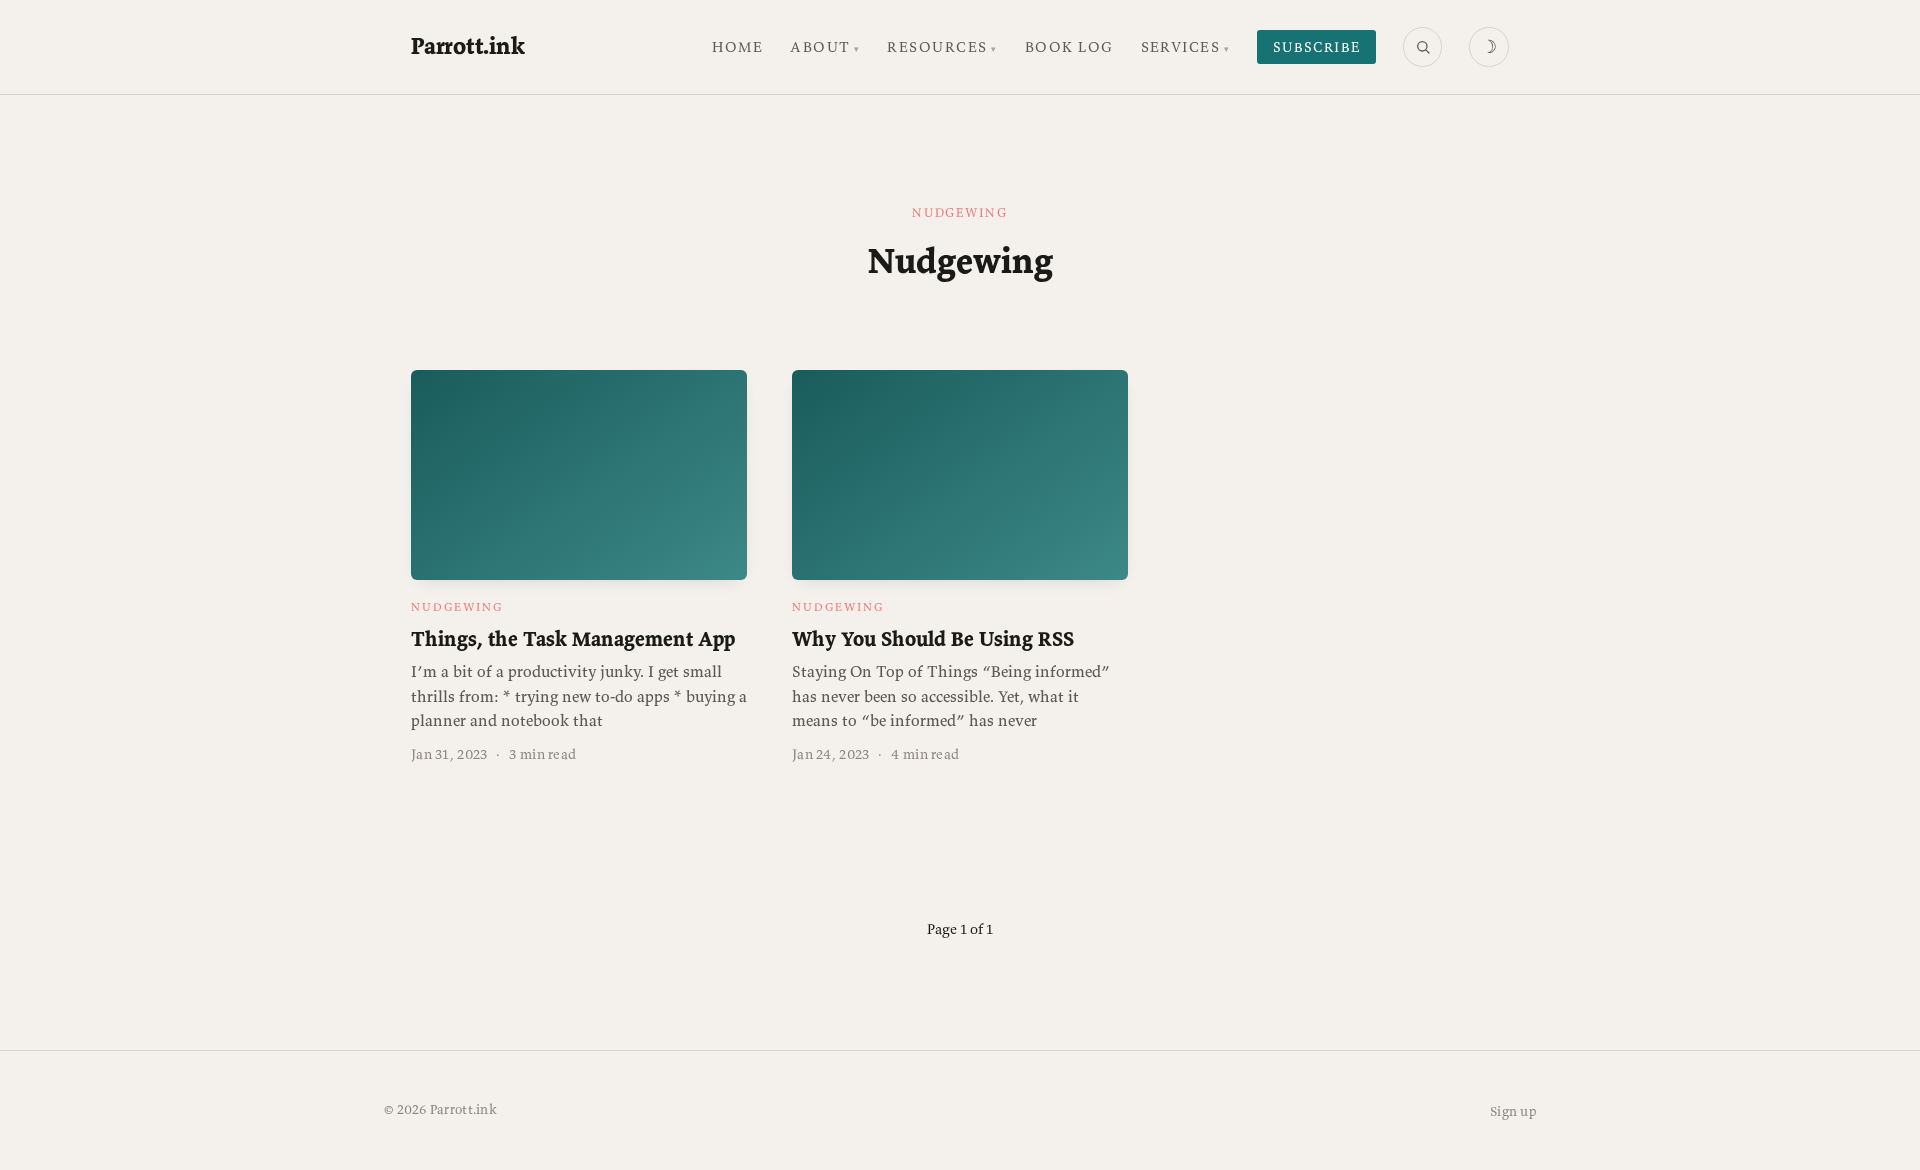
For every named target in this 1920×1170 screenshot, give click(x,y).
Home (737, 47)
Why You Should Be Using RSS (933, 639)
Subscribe (1317, 47)
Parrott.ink (467, 45)
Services (1181, 47)
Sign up (1513, 1111)
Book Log (1069, 47)
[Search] (1423, 47)
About (820, 47)
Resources (937, 47)
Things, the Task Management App (573, 639)
